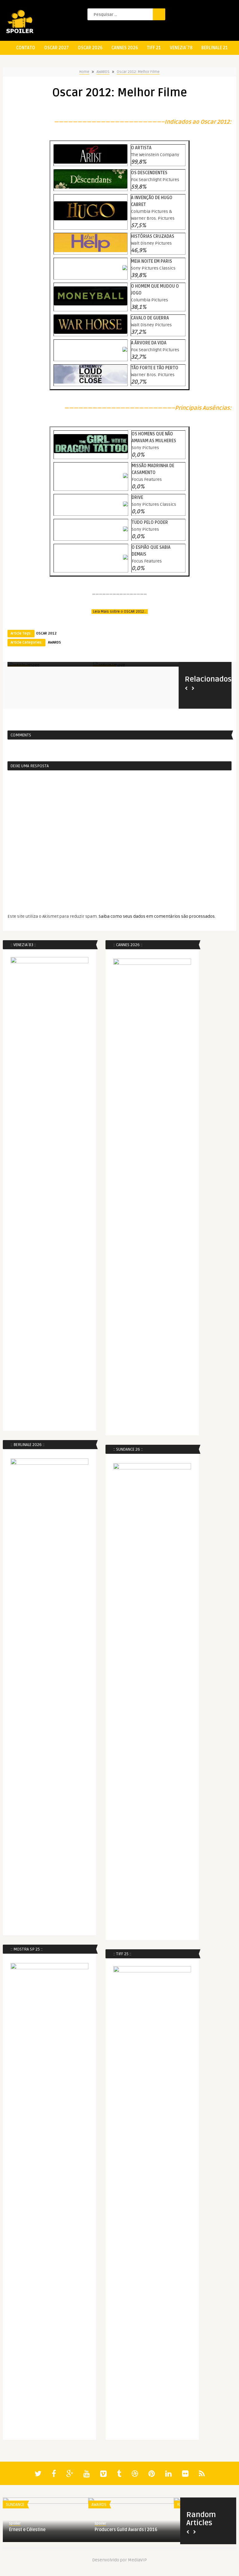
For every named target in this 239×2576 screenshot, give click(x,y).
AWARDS (103, 72)
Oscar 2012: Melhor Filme (138, 72)
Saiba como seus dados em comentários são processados (157, 916)
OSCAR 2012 (46, 633)
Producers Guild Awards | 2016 (126, 2530)
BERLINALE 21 (215, 48)
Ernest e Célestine (27, 2530)
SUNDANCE (15, 2505)
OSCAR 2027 (56, 48)
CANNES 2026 (125, 48)
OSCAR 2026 (90, 48)
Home (84, 72)
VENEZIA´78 (181, 48)
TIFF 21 (154, 48)
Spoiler (15, 2523)
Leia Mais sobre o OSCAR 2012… (120, 612)
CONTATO (26, 48)
